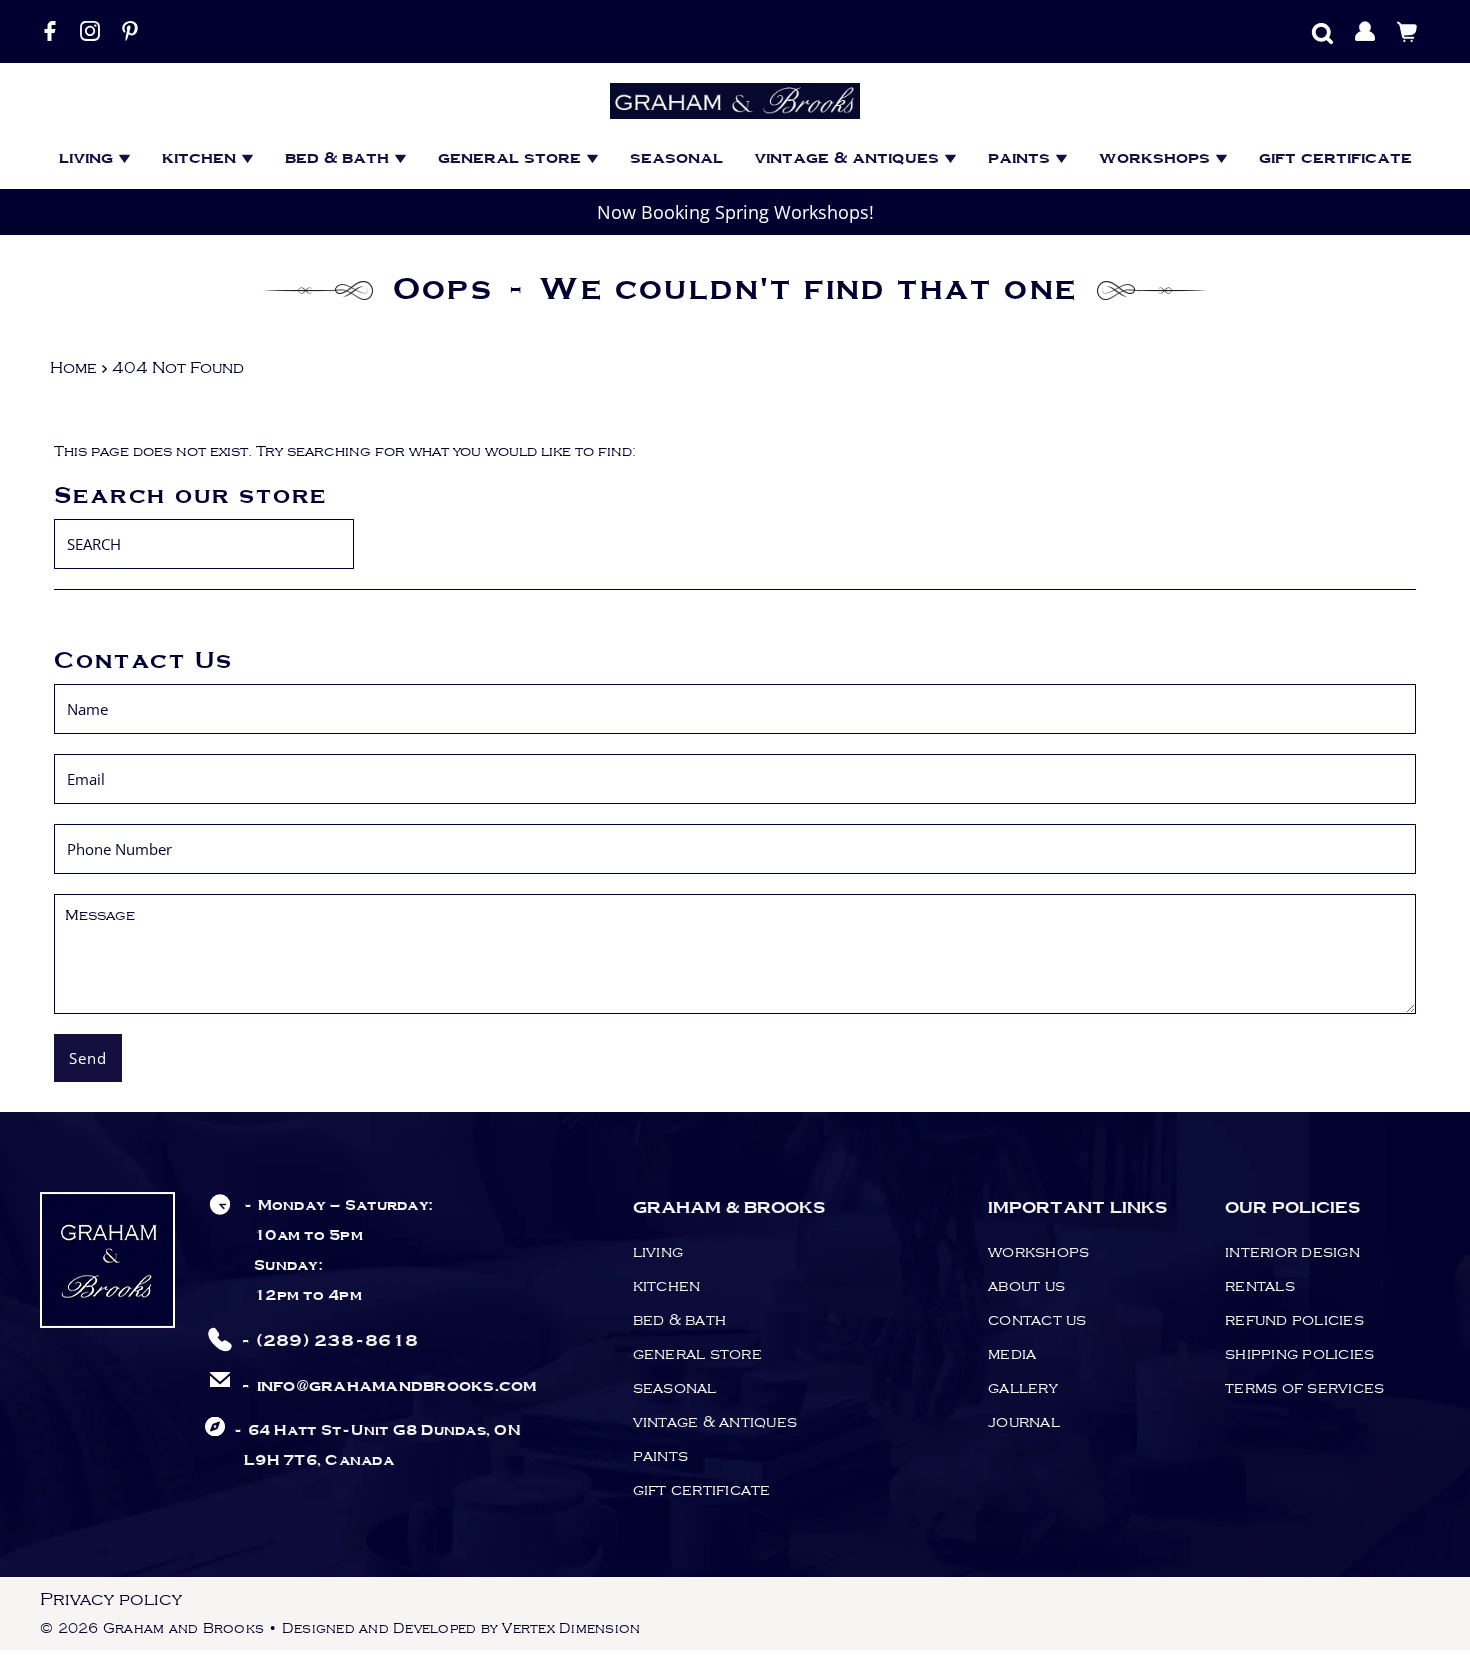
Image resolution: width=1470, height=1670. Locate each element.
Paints (1021, 158)
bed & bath (339, 158)
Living (88, 158)
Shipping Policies (1299, 1354)
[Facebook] (50, 31)
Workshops (1157, 158)
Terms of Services (1304, 1388)
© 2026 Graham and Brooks (152, 1629)
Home (73, 368)
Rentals (1260, 1286)
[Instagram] (90, 31)
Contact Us (1037, 1320)
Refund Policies (1294, 1320)
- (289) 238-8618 (329, 1341)
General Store (512, 158)
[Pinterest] (130, 31)
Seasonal (676, 158)
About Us (1026, 1286)
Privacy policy (111, 1599)
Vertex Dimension (571, 1629)
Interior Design (1292, 1252)
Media (1012, 1354)
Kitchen (201, 158)
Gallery (1023, 1388)
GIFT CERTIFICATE (1335, 158)
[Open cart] (1407, 31)
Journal (1024, 1422)
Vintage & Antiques (849, 158)
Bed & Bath (680, 1320)
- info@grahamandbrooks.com (388, 1386)
